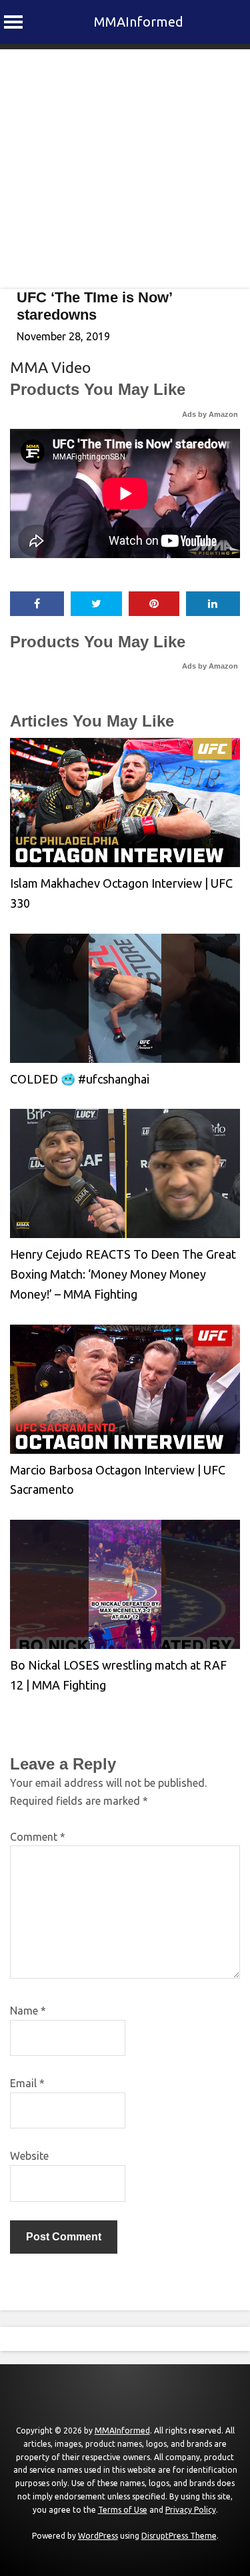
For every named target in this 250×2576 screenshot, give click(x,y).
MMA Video (50, 367)
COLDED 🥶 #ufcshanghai (80, 1079)
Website (29, 2156)
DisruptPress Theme (179, 2536)
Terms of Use (123, 2510)
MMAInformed (139, 22)
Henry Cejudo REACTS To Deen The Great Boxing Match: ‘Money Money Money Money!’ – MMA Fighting (123, 1274)
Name (28, 2011)
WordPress (98, 2536)
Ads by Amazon (210, 414)
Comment (38, 1837)
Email (27, 2083)
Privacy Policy (191, 2510)
